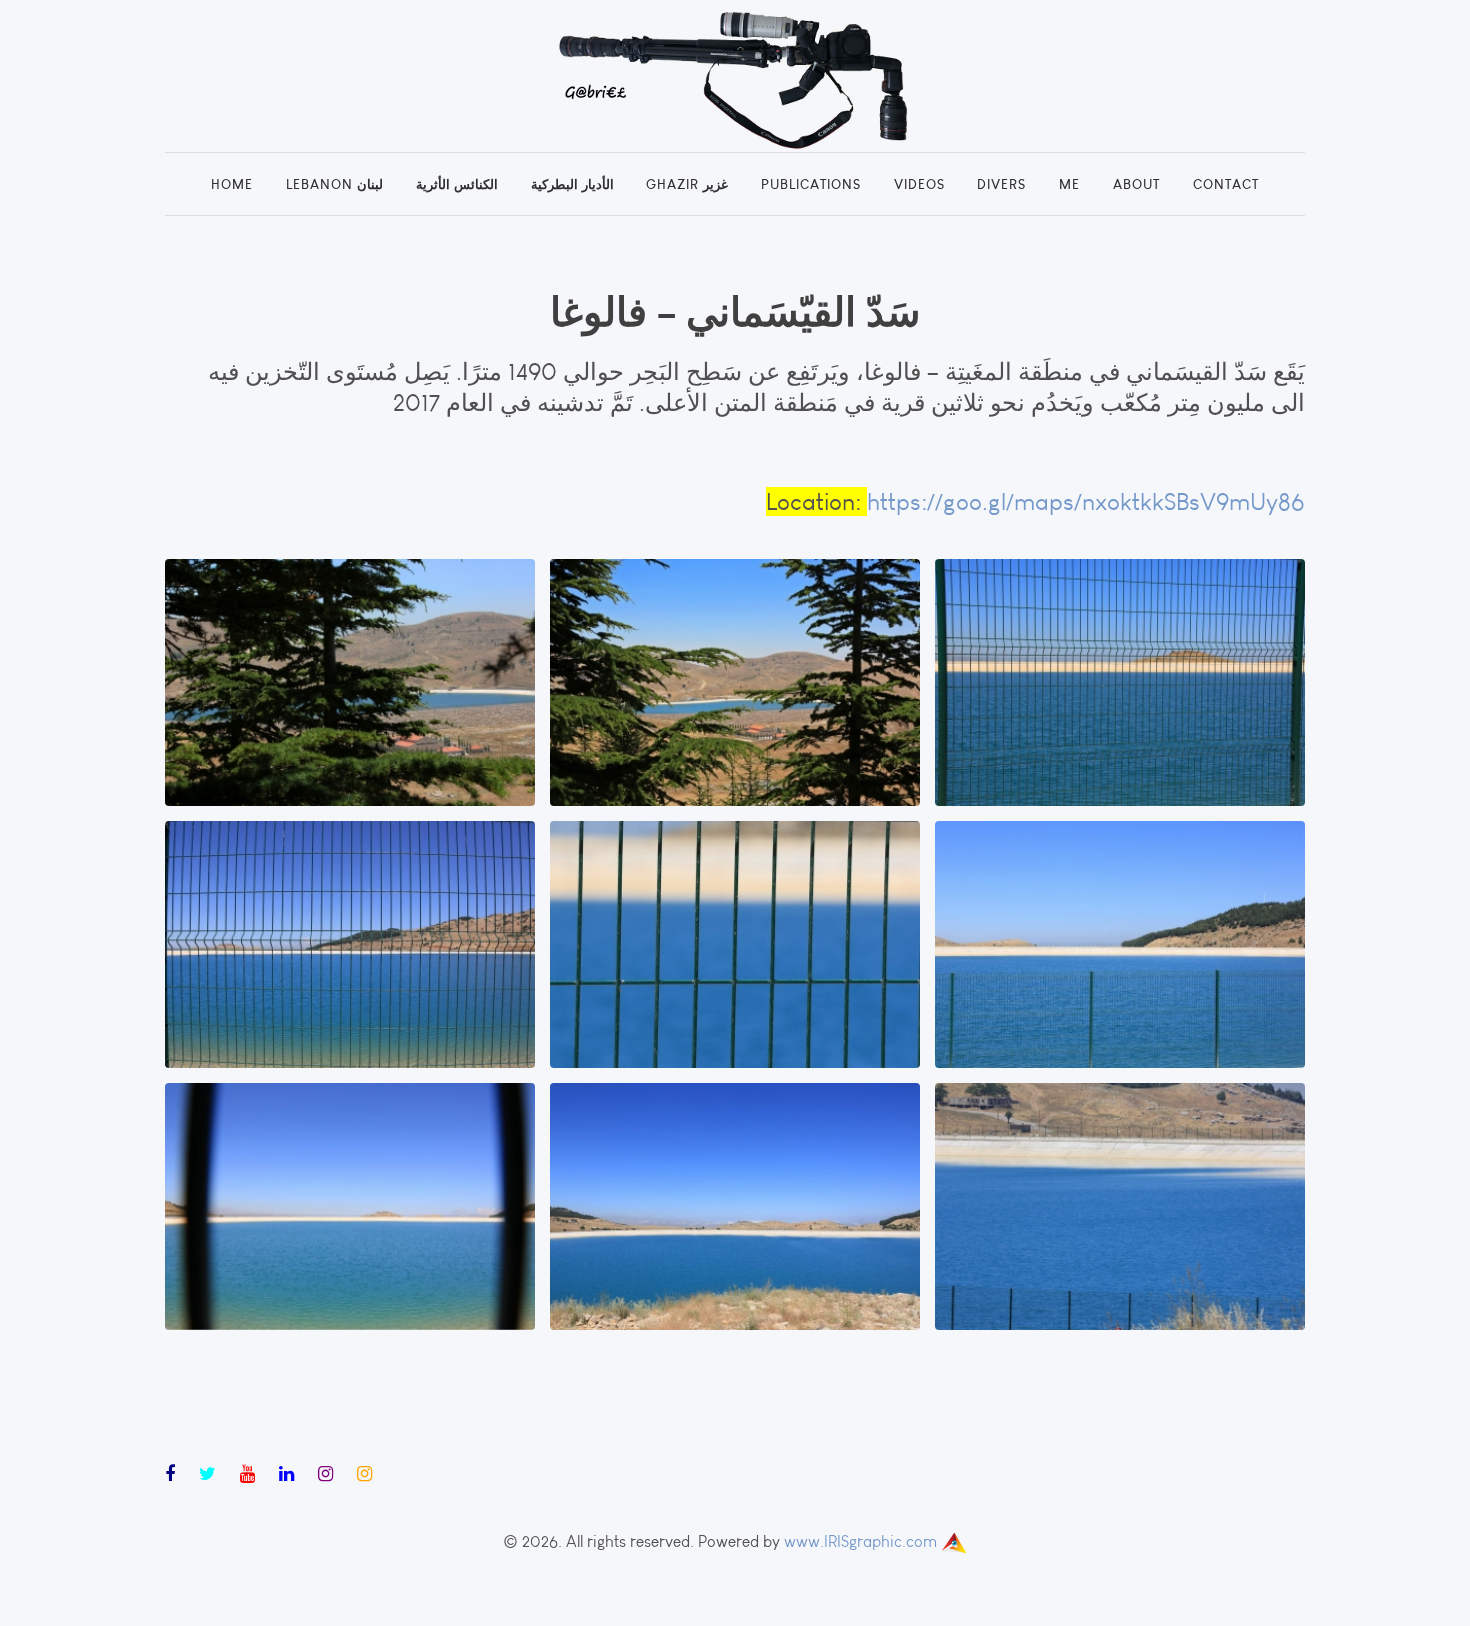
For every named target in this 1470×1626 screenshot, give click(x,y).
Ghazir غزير (687, 184)
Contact (1226, 184)
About (1136, 184)
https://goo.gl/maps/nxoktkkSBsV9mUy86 (1086, 501)
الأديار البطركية (572, 184)
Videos (919, 184)
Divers (1001, 184)
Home (232, 184)
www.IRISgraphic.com (860, 1541)
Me (1069, 184)
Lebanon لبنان (334, 184)
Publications (811, 184)
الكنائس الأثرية (457, 184)
